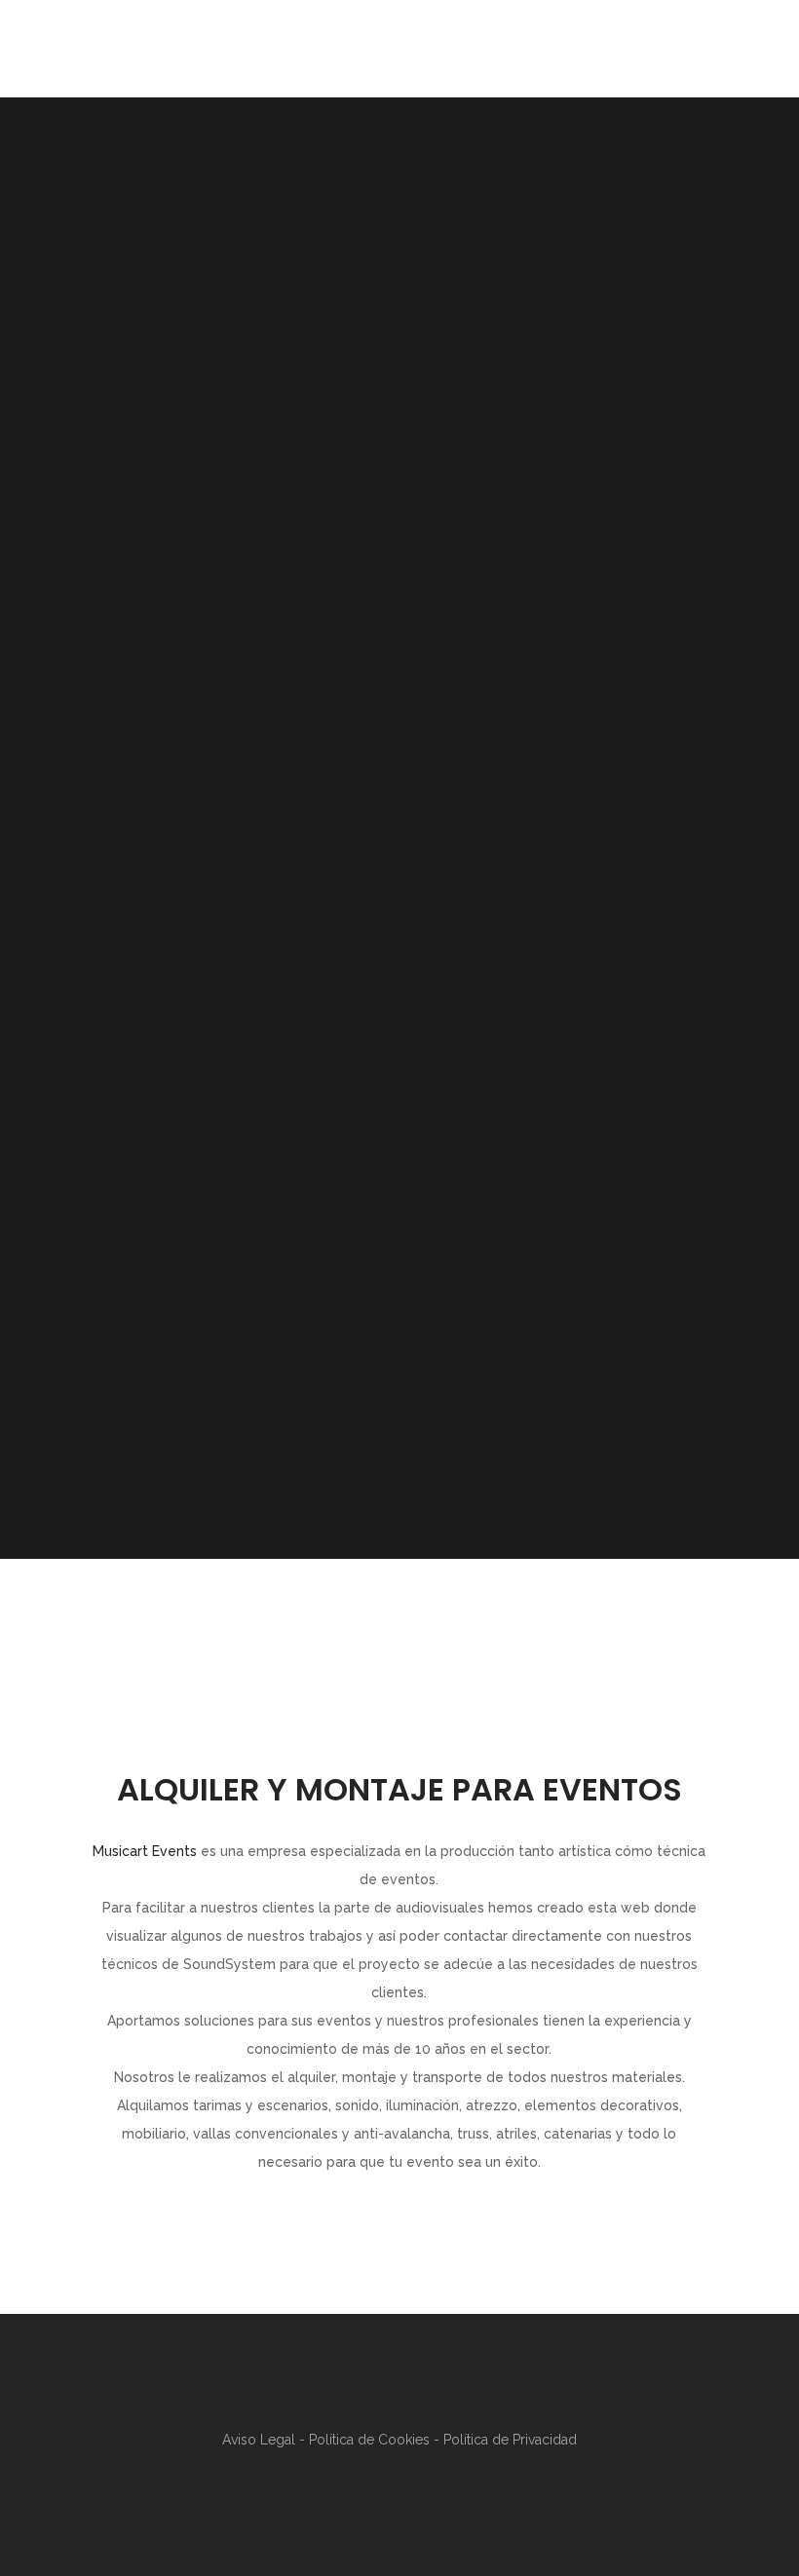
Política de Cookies (371, 2440)
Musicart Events (145, 1851)
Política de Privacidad (510, 2440)
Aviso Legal (261, 2440)
